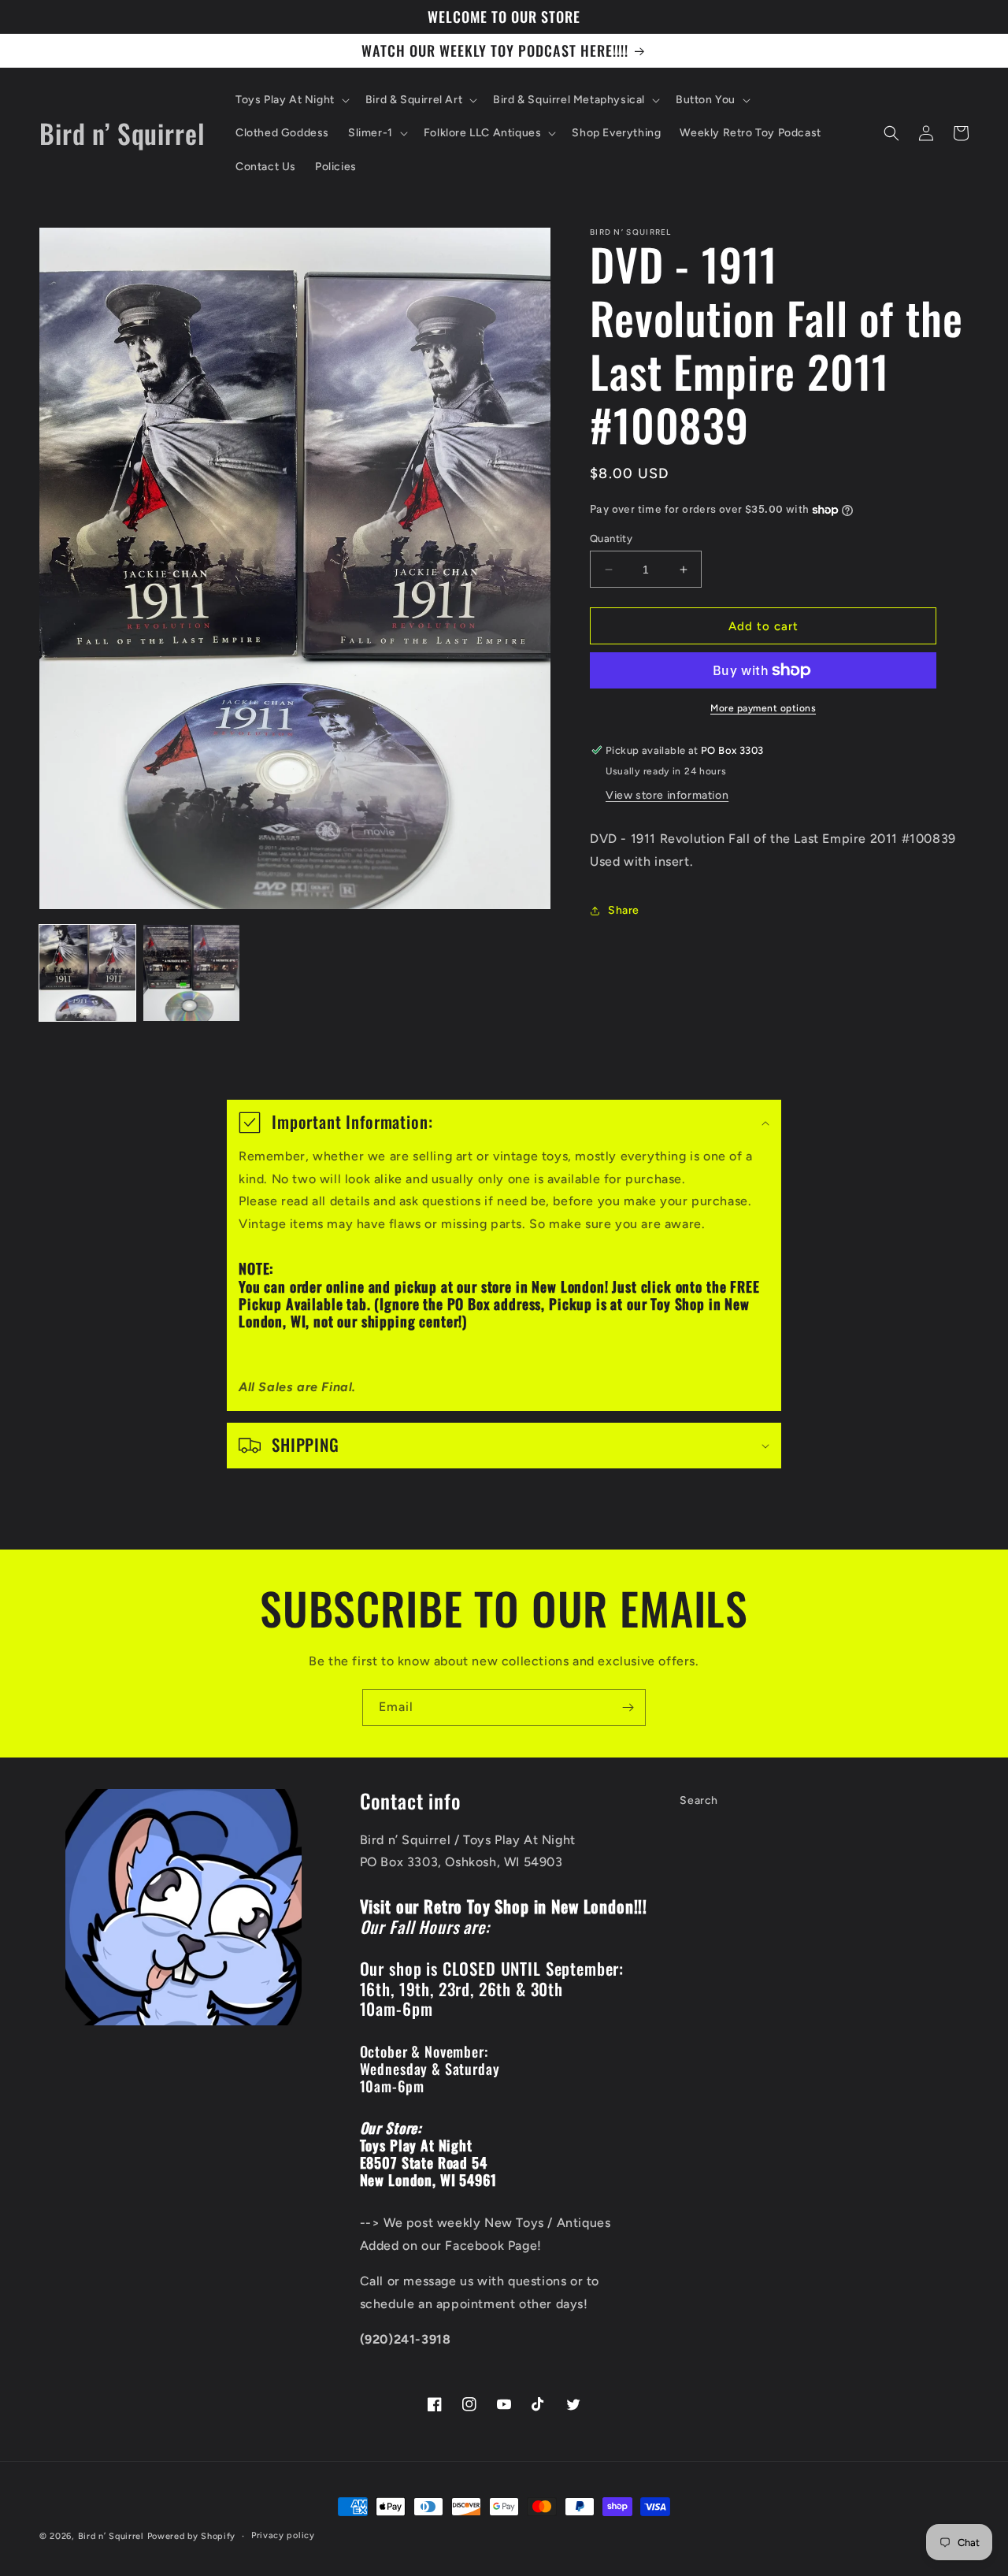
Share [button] (624, 910)
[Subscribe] (628, 1707)
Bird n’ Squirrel (113, 2536)
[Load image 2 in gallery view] (191, 973)
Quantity (611, 538)
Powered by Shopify (192, 2536)
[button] (291, 100)
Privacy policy (283, 2535)
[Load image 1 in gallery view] (87, 973)
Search (699, 1800)
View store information (667, 795)
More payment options (763, 708)
